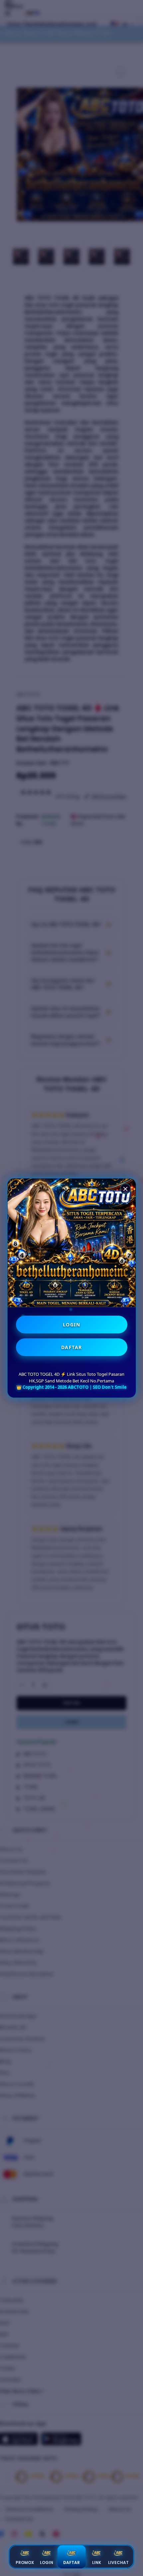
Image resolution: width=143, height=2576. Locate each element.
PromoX (25, 2562)
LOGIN (72, 1325)
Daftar (71, 2562)
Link (97, 2562)
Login (47, 2562)
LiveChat (118, 2562)
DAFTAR (72, 1347)
